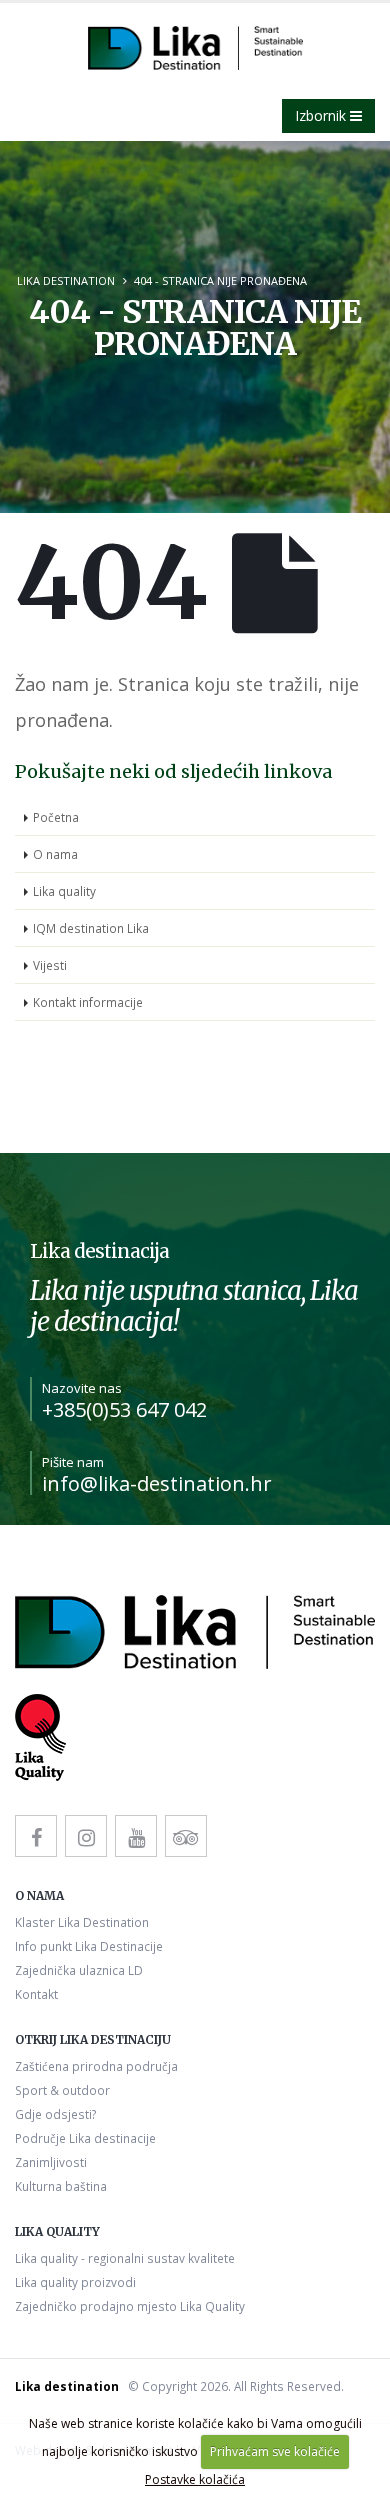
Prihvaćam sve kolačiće (275, 2451)
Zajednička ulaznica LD (79, 1970)
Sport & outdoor (62, 2090)
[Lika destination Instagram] (86, 1836)
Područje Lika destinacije (85, 2138)
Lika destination (66, 280)
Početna (56, 817)
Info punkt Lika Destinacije (89, 1946)
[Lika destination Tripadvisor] (186, 1836)
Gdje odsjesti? (55, 2114)
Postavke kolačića (195, 2479)
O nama (55, 854)
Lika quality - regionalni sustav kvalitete (125, 2258)
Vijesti (50, 965)
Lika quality (64, 891)
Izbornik (322, 115)
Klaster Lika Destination (82, 1922)
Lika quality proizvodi (75, 2282)
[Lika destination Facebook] (36, 1836)
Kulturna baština (61, 2186)
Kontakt (36, 1994)
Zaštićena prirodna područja (96, 2066)
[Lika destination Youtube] (136, 1836)
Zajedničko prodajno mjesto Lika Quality (130, 2306)
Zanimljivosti (51, 2162)
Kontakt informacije (88, 1002)
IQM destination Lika (91, 928)
